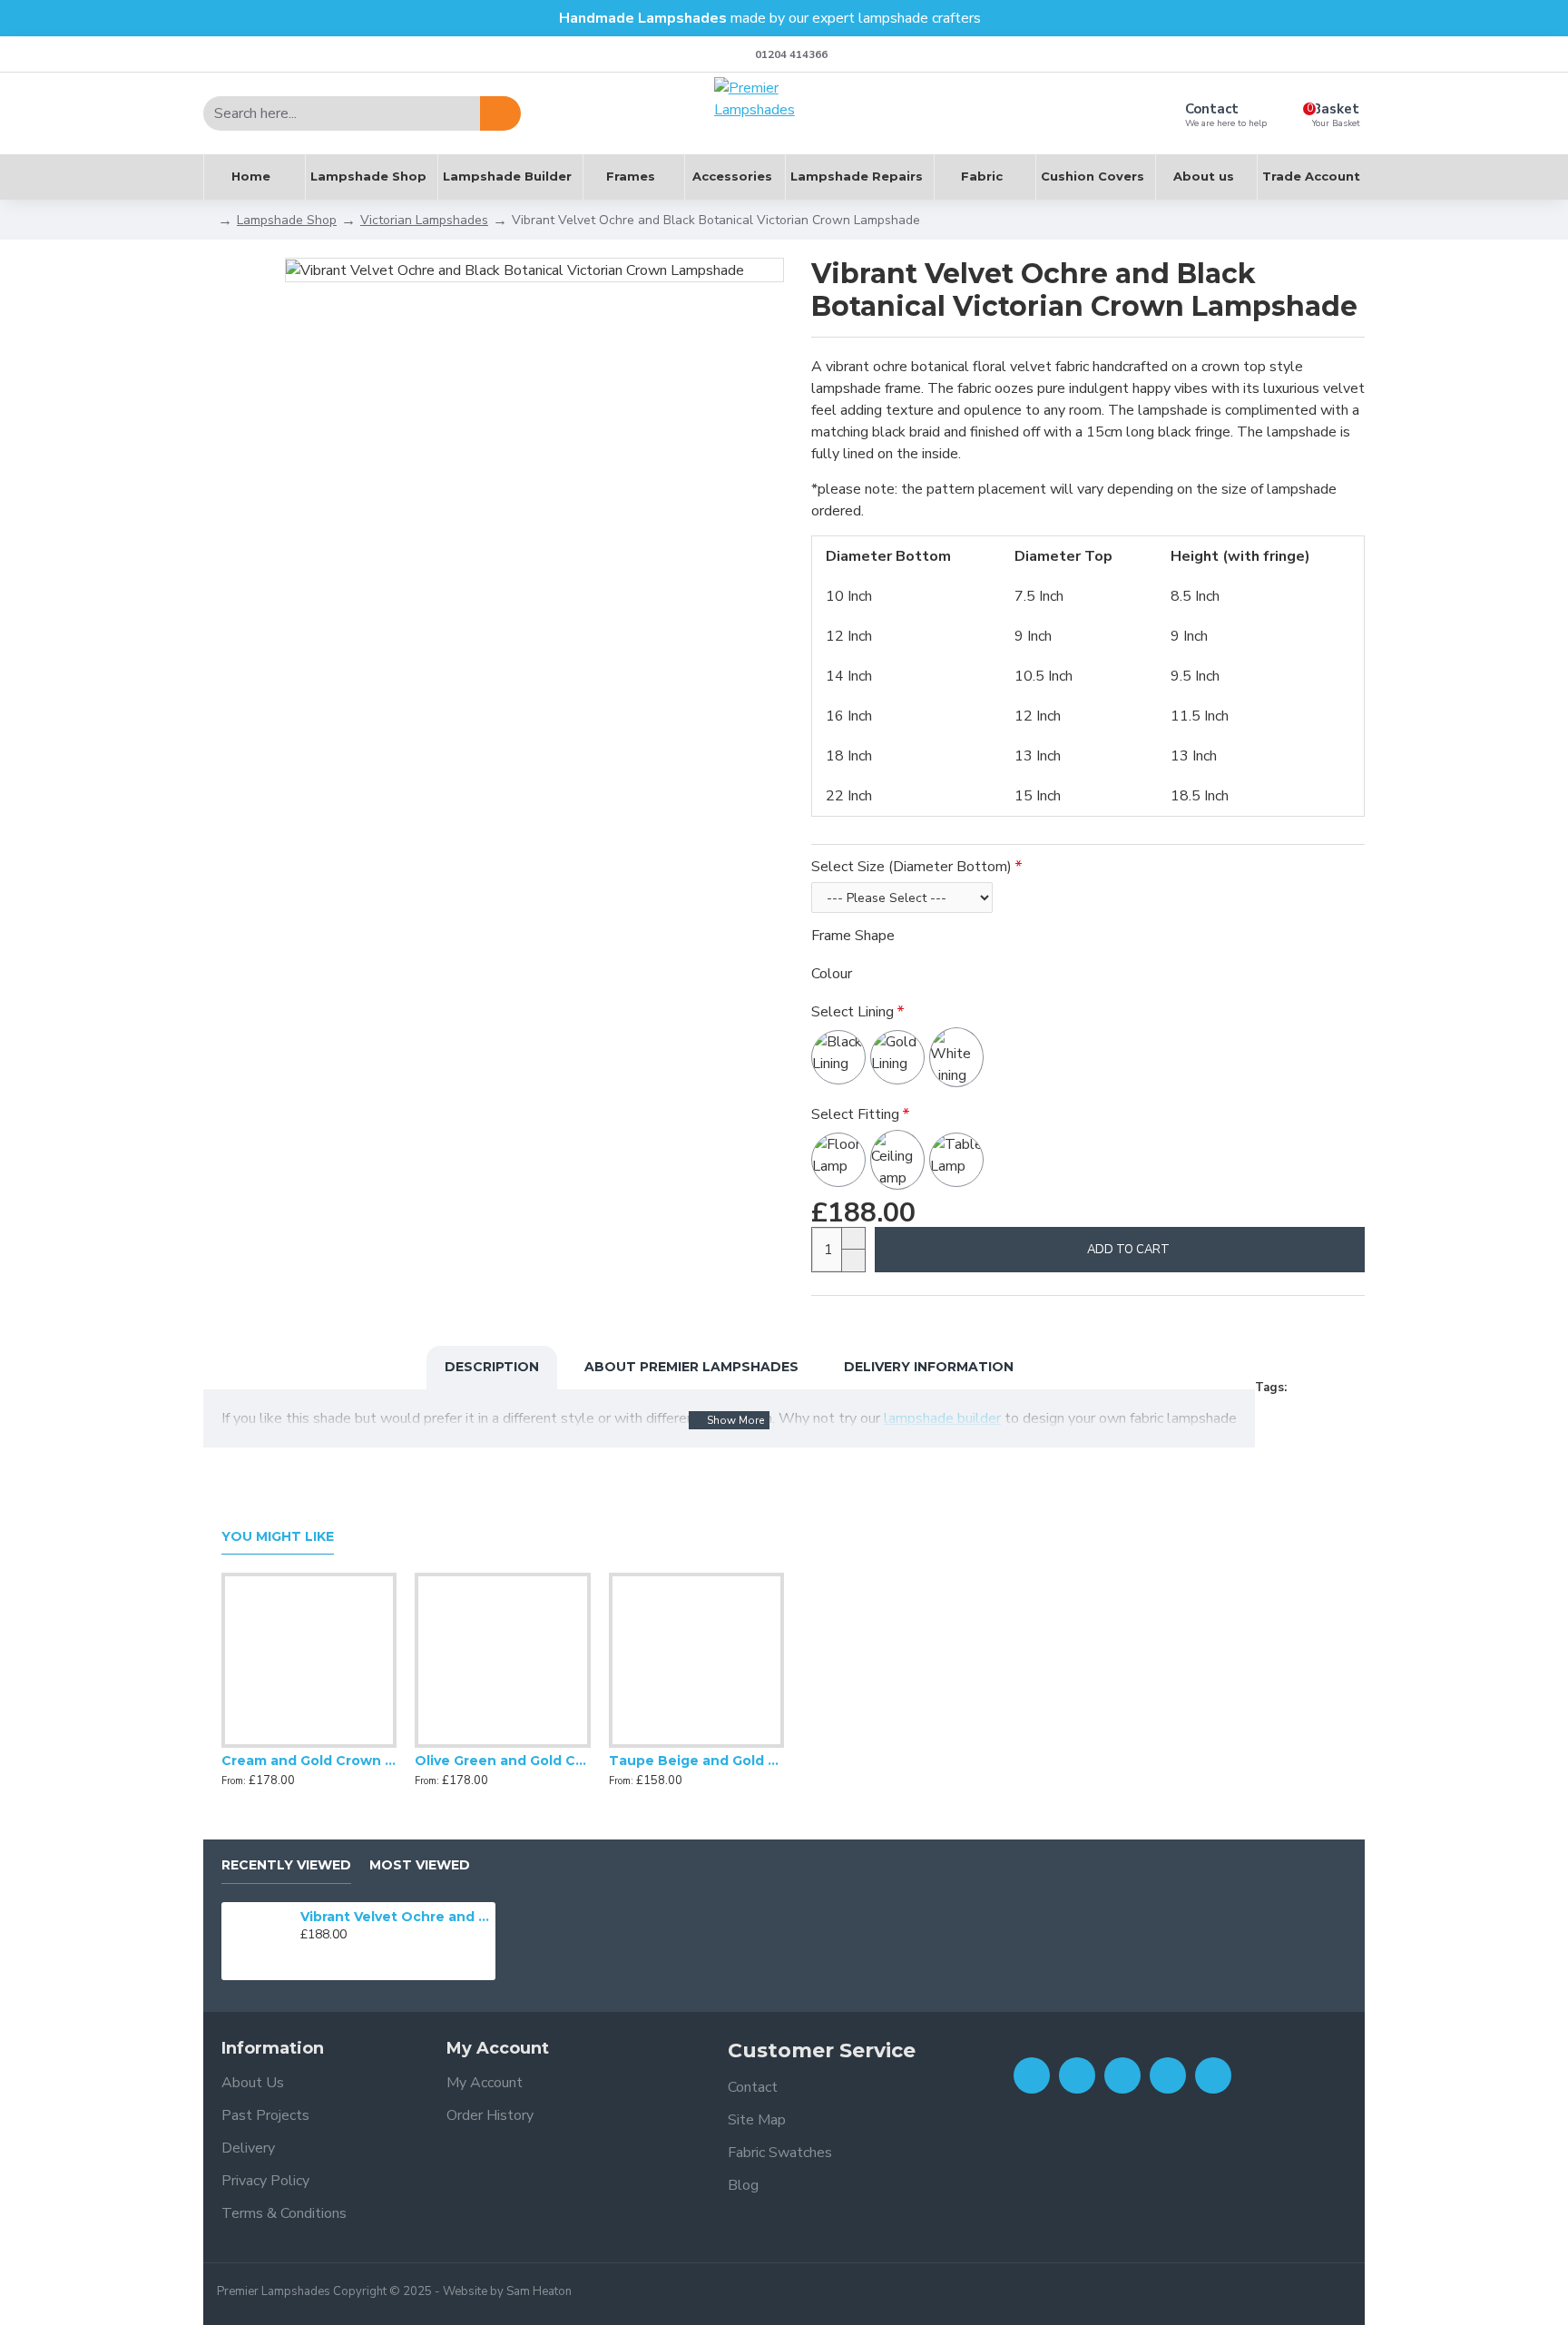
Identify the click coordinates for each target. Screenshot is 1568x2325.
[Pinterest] (1213, 2075)
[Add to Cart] (305, 1955)
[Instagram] (1122, 2075)
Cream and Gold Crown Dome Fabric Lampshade (309, 1761)
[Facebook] (1032, 2075)
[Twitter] (1077, 2075)
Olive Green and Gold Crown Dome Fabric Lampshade (502, 1761)
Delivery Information (929, 1367)
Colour (832, 974)
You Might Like (278, 1537)
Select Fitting (855, 1114)
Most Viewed (420, 1865)
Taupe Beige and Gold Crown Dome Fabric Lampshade (696, 1761)
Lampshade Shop (287, 220)
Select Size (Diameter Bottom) (911, 867)
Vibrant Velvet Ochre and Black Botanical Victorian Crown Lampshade (395, 1917)
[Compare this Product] (346, 1744)
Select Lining (853, 1012)
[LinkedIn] (1168, 2075)
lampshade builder (942, 1418)
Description (492, 1367)
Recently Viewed (286, 1865)
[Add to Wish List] (309, 1744)
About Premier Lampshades (691, 1367)
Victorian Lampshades (424, 220)
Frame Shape (853, 936)
